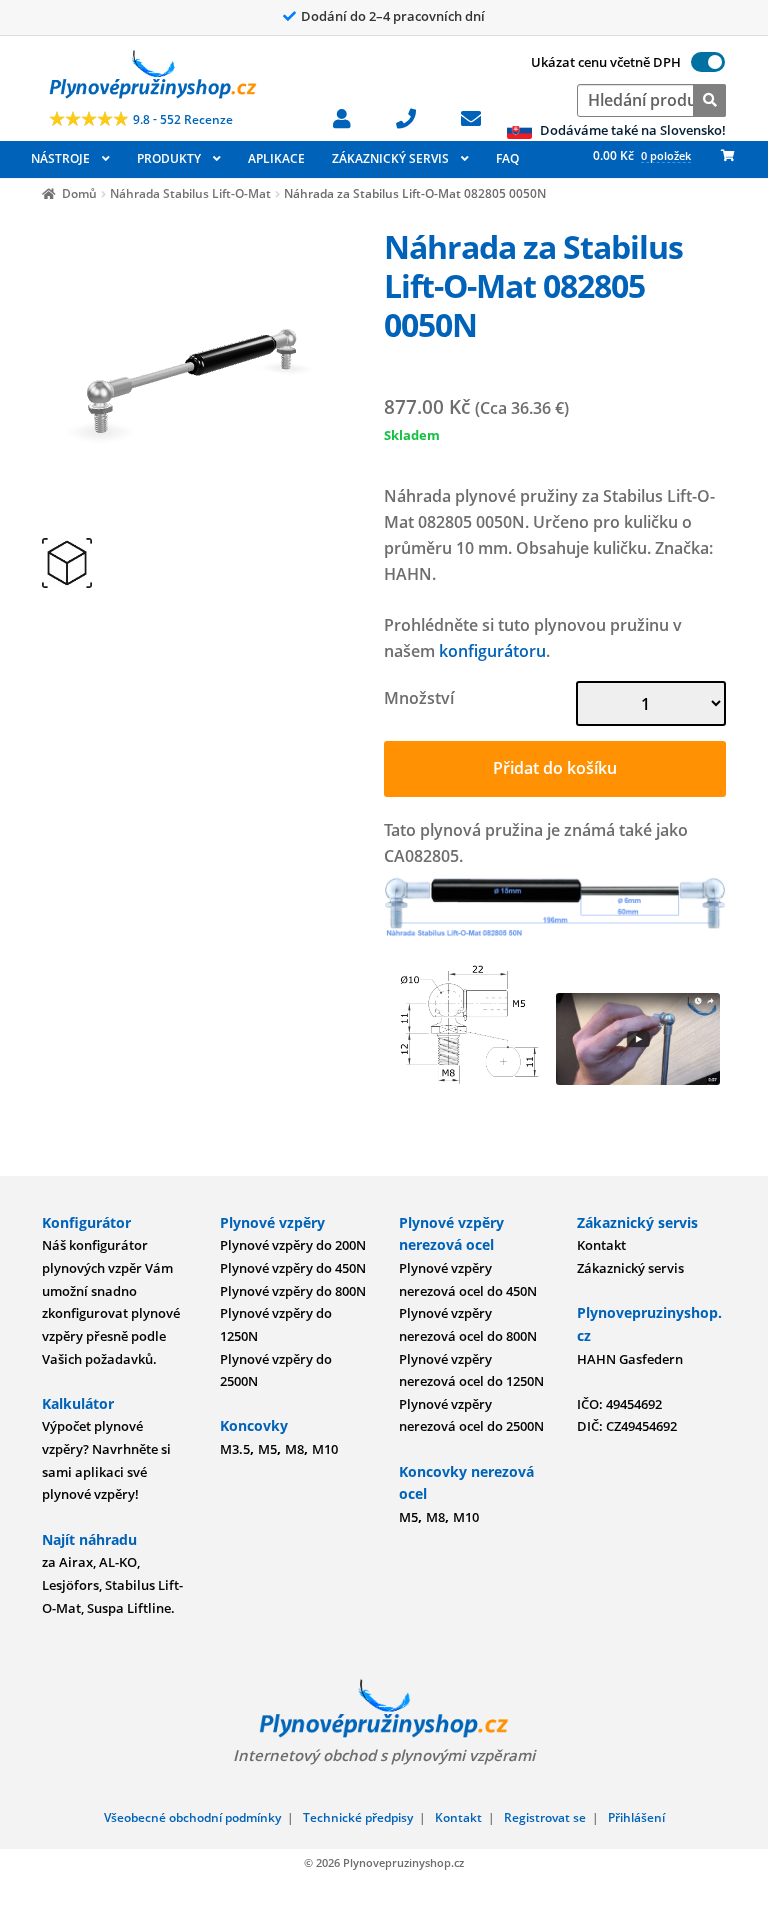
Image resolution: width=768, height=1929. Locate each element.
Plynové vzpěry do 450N (293, 1268)
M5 (267, 1449)
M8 (294, 1449)
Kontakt (601, 1245)
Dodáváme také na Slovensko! (631, 130)
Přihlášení (636, 1817)
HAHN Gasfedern (630, 1359)
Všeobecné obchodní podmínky (192, 1817)
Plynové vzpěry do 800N (293, 1291)
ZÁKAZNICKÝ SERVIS (390, 158)
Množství (419, 698)
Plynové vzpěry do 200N (293, 1245)
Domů (79, 193)
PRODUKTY (169, 158)
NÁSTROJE (60, 158)
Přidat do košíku (555, 768)
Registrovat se (545, 1817)
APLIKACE (276, 158)
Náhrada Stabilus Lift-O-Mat (190, 193)
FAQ (507, 158)
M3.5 (235, 1449)
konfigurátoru (492, 651)
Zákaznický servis (630, 1268)
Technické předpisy (358, 1817)
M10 (325, 1449)
